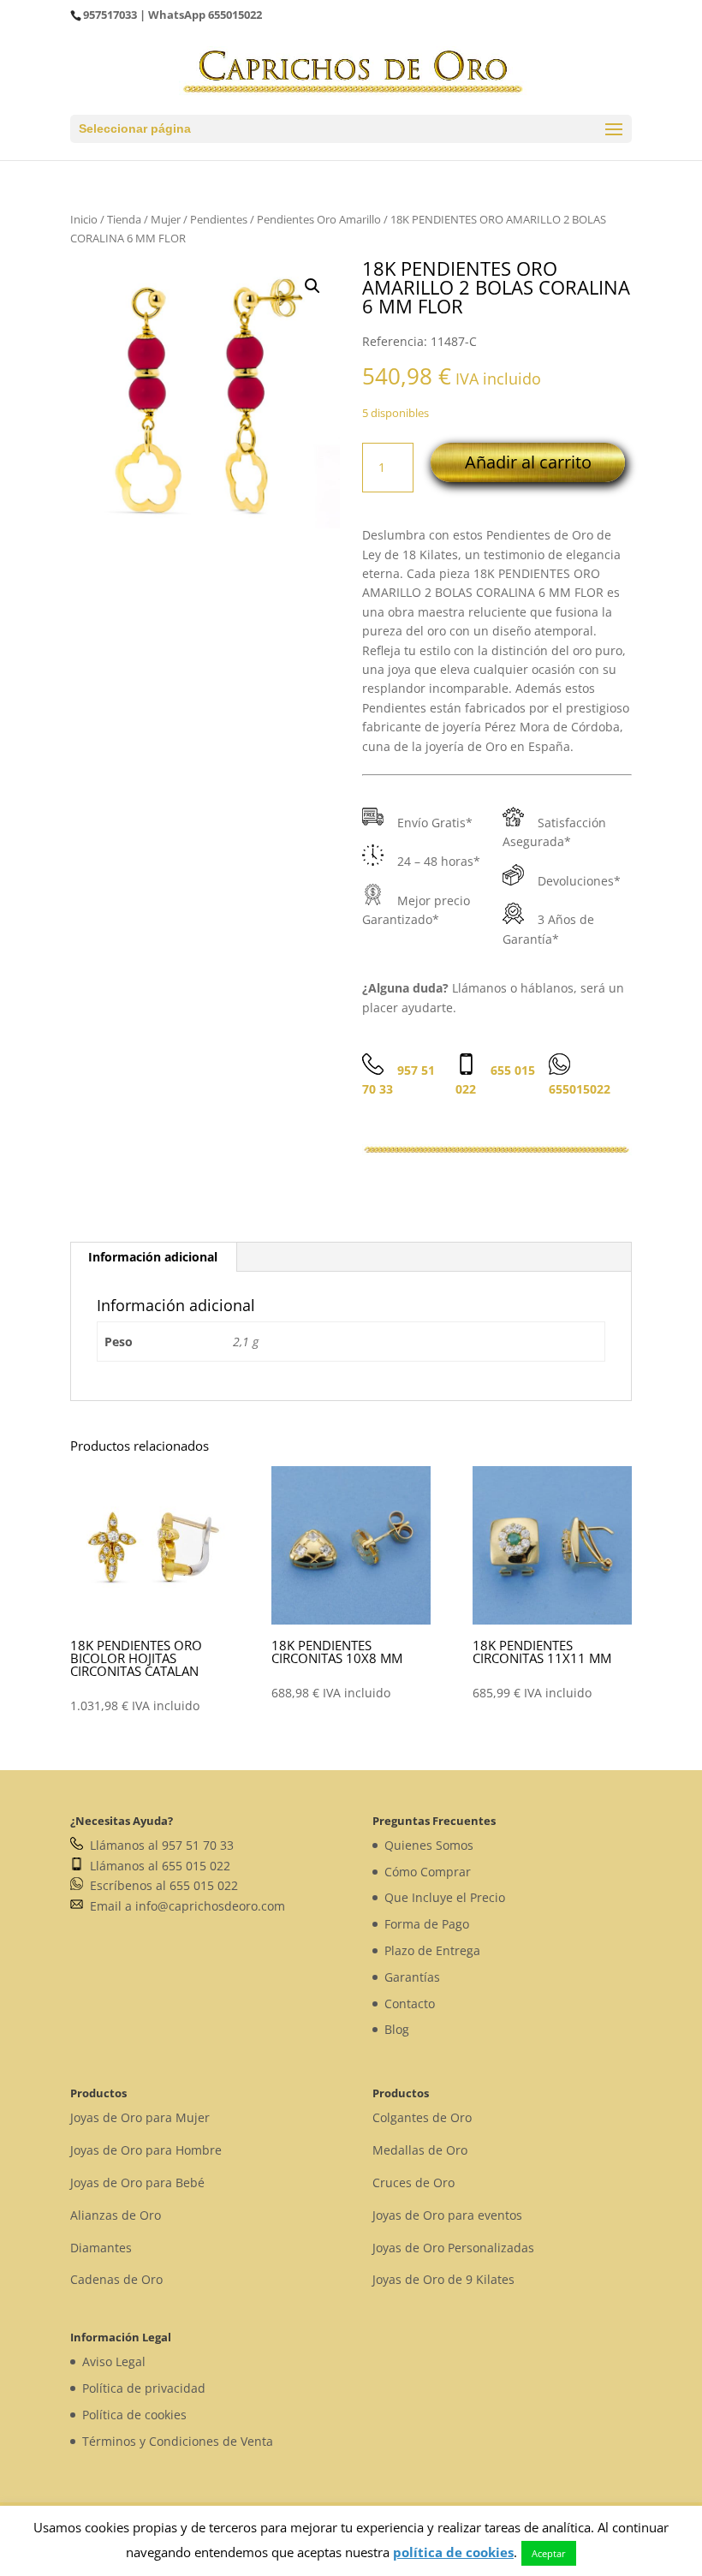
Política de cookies (134, 2415)
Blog (397, 2029)
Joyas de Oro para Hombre (146, 2150)
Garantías (412, 1977)
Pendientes (219, 219)
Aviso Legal (114, 2361)
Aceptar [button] (549, 2553)
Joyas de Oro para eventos (447, 2215)
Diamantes (101, 2248)
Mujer (166, 219)
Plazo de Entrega (432, 1950)
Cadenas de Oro (116, 2279)
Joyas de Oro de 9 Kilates (443, 2279)
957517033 (110, 15)
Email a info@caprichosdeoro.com (184, 1906)
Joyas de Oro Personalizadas (453, 2248)
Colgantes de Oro (422, 2117)
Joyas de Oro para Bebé (137, 2182)
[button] (312, 286)
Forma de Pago (427, 1924)
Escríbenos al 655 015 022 (161, 1885)
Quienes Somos (429, 1845)
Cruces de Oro (413, 2182)
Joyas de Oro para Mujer (140, 2117)
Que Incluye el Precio (445, 1897)
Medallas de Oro (420, 2150)
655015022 (235, 15)
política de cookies (453, 2552)
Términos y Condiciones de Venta (178, 2441)
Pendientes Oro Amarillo (319, 219)
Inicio (84, 219)
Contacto (410, 2004)
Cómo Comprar (428, 1872)
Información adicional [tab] (153, 1257)
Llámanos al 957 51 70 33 (158, 1845)
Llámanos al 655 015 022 (157, 1866)
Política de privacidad (144, 2388)
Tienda (124, 219)
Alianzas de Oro (116, 2215)
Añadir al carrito (528, 462)
